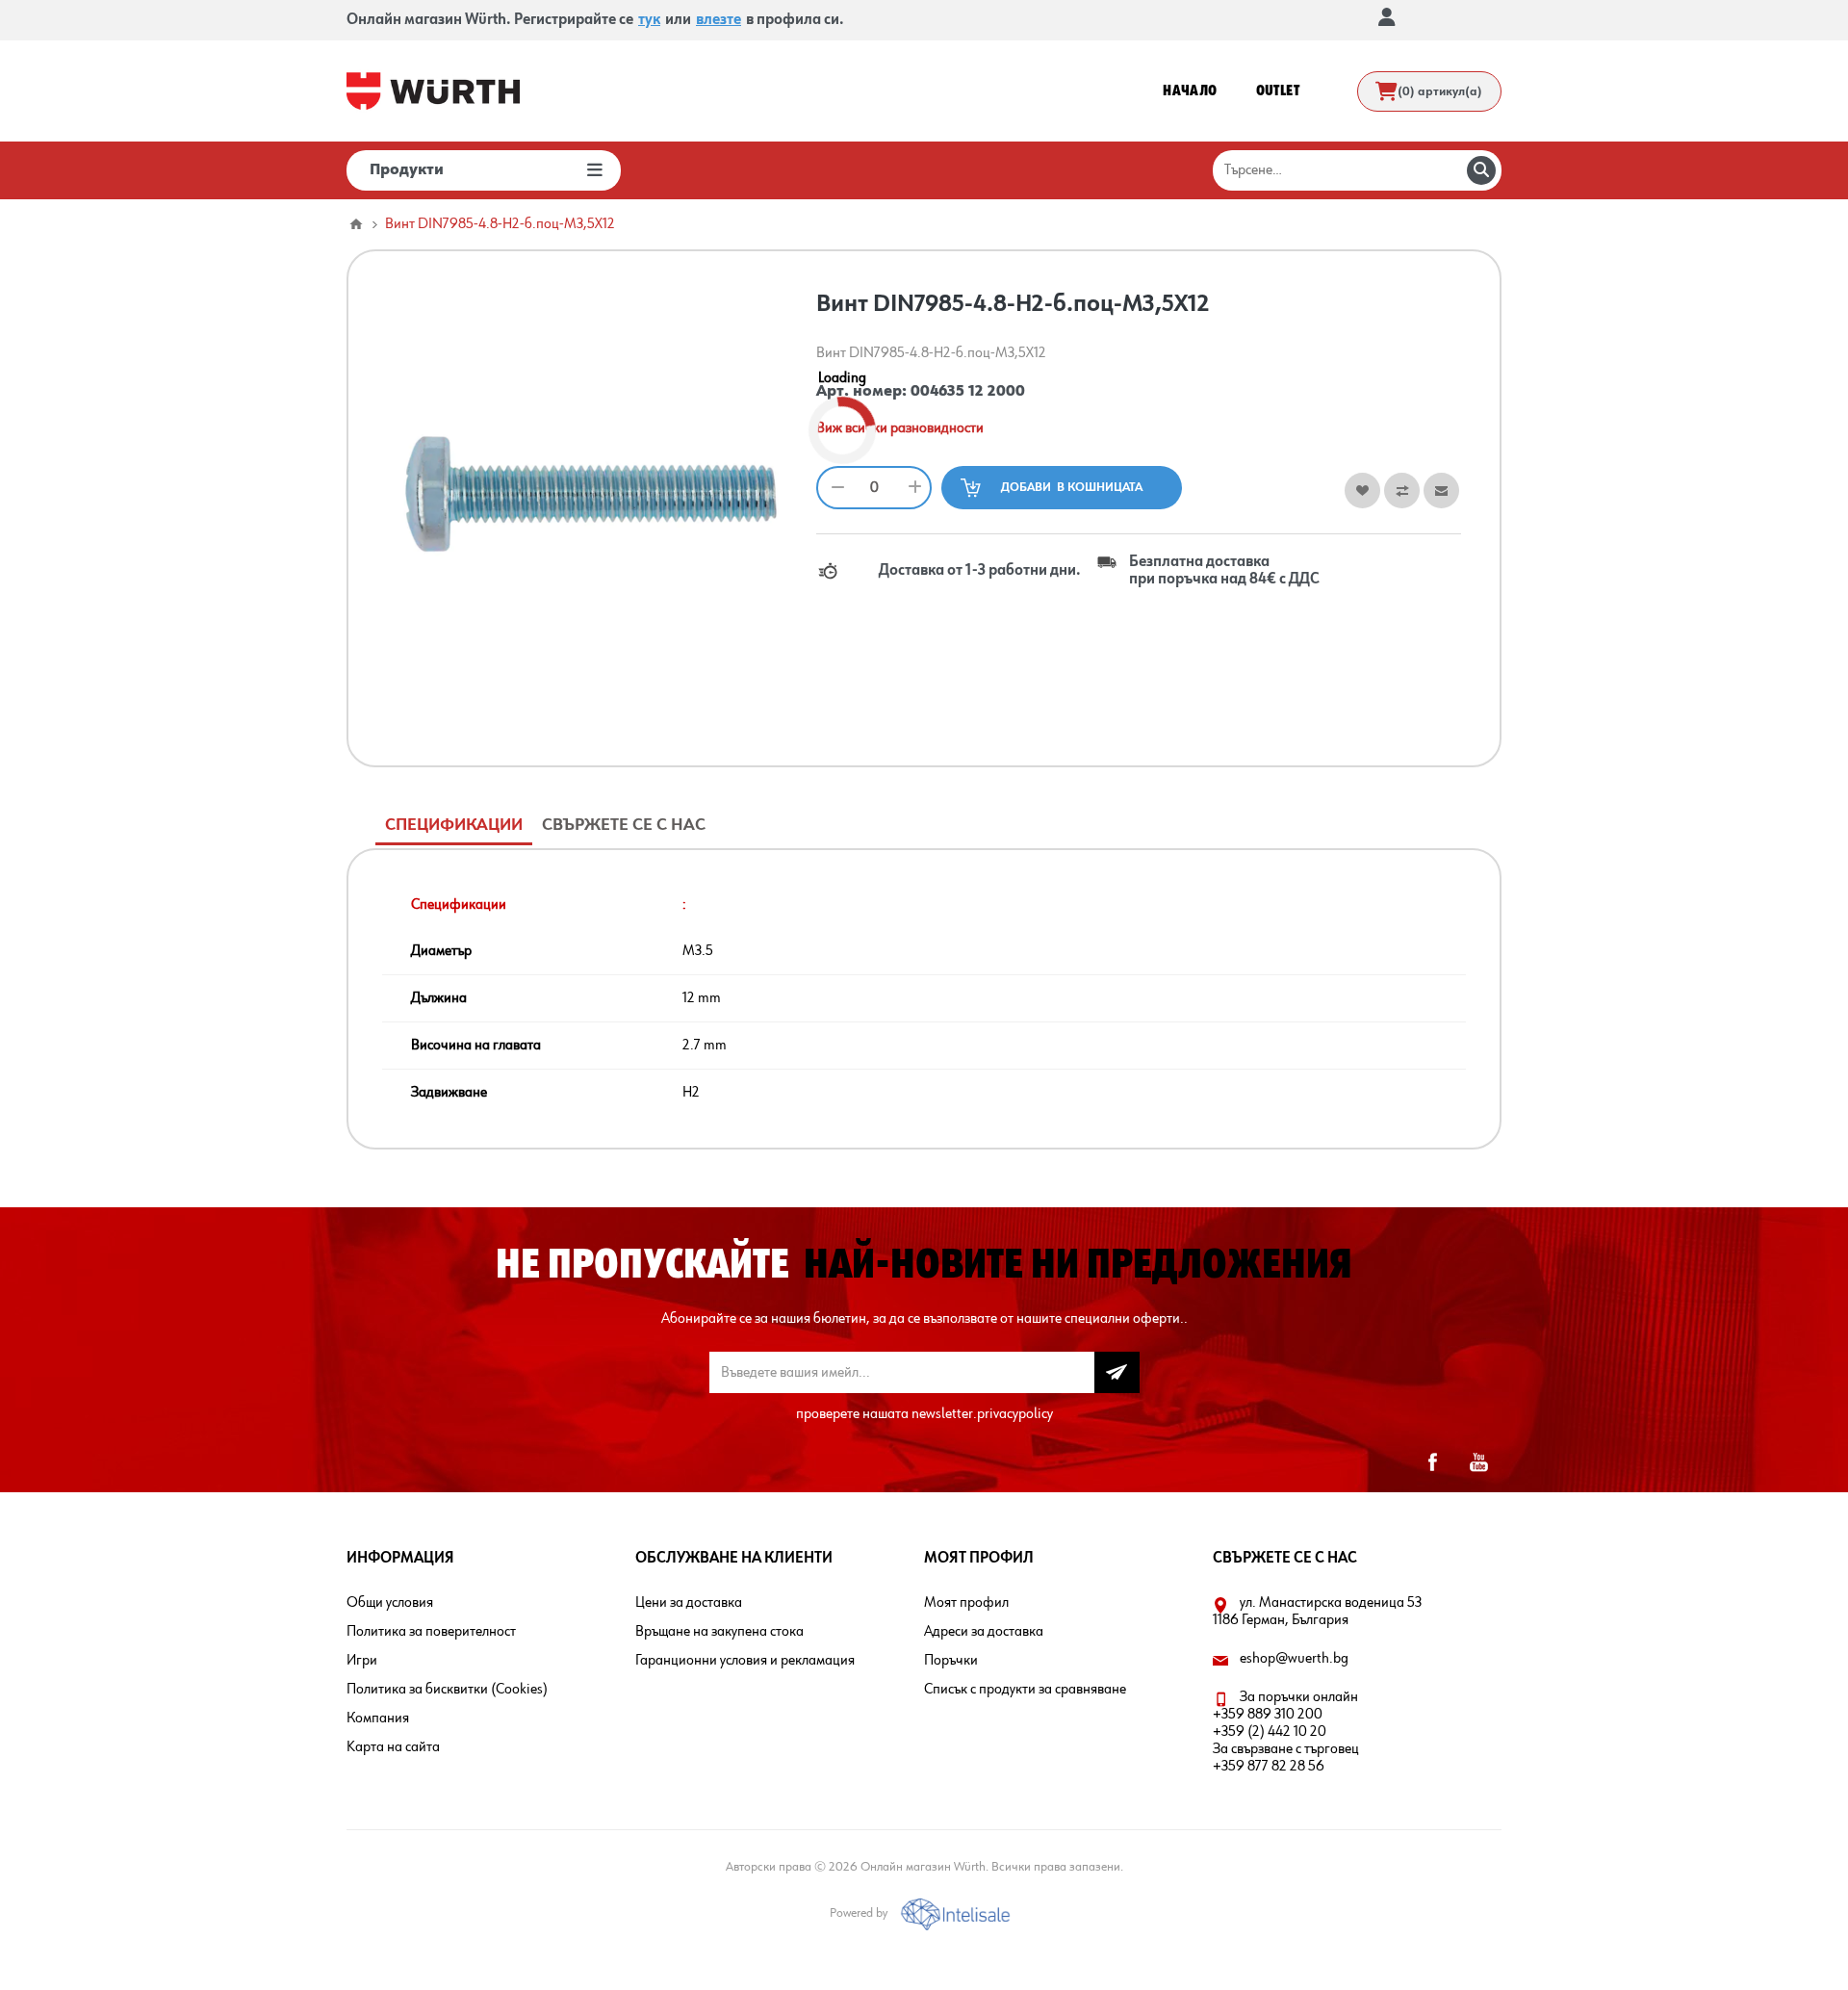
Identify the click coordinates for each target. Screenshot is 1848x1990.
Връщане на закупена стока (719, 1632)
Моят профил (966, 1603)
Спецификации (454, 825)
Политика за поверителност (431, 1632)
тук (649, 20)
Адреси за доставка (984, 1632)
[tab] (454, 826)
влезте (719, 20)
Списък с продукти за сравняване (1025, 1690)
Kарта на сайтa (393, 1747)
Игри (362, 1661)
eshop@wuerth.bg (1294, 1659)
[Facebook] (1432, 1462)
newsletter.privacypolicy (982, 1414)
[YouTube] (1478, 1462)
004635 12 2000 (968, 392)
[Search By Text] (1481, 170)
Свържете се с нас (624, 825)
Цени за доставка (689, 1603)
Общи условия (390, 1603)
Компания (378, 1719)
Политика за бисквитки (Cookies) (447, 1690)
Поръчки (951, 1661)
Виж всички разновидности (900, 428)
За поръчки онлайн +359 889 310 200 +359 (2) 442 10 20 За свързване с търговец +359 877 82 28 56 (1286, 1732)
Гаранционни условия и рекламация (745, 1661)
